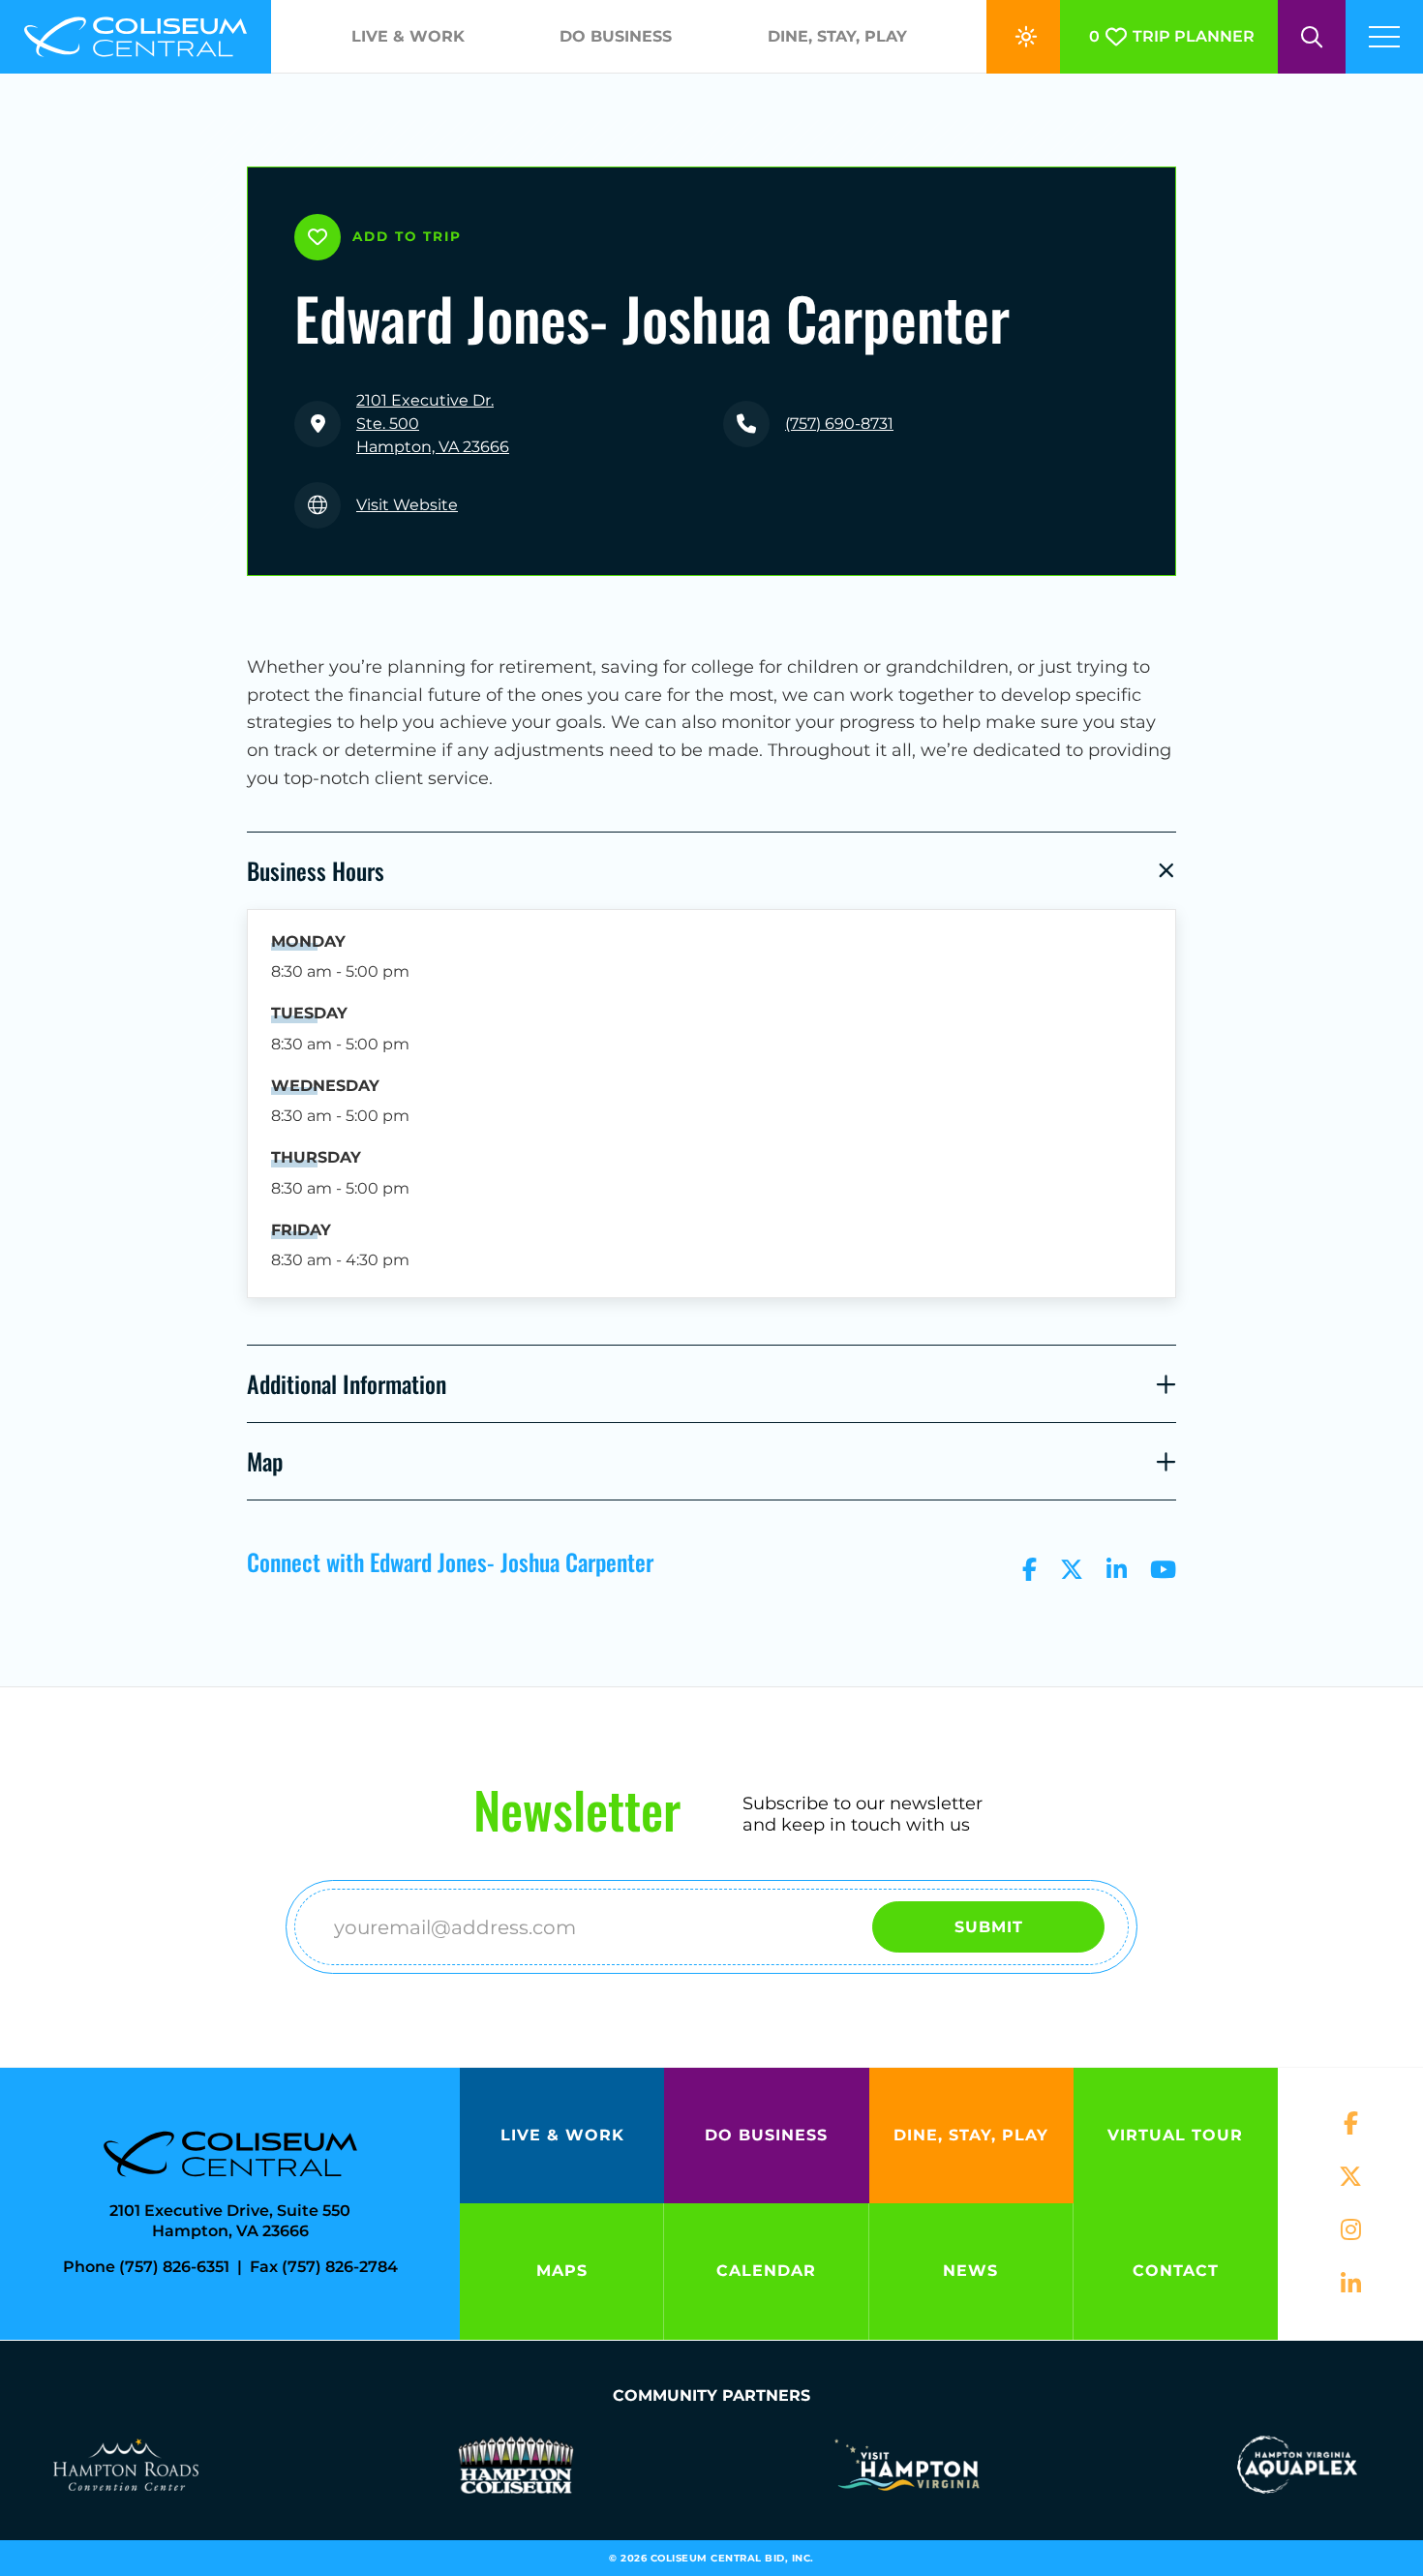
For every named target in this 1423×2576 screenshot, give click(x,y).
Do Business (616, 36)
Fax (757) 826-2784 (324, 2267)
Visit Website (407, 505)
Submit (989, 1927)
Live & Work (408, 36)
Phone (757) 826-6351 (146, 2267)
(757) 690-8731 (839, 424)
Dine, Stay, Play (837, 36)
